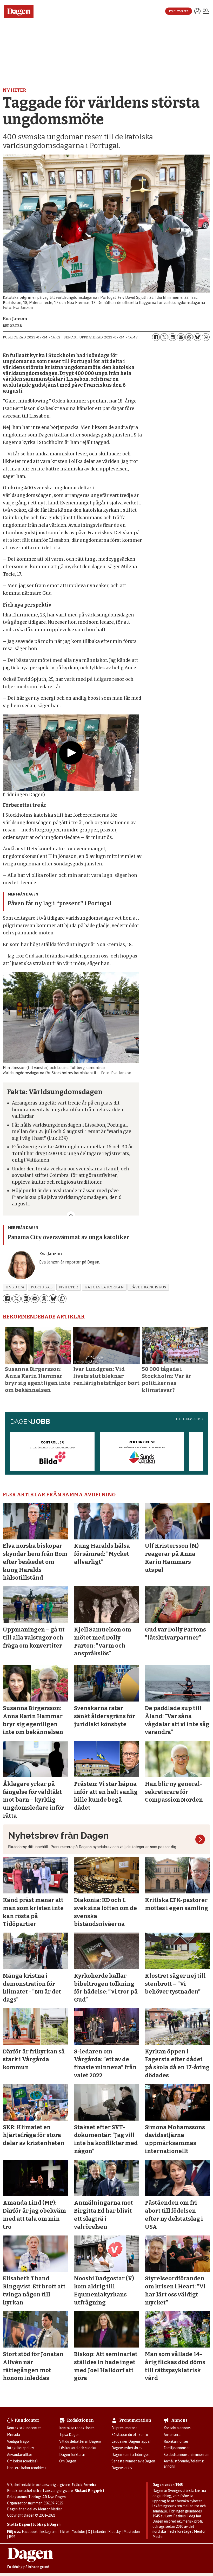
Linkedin (99, 2532)
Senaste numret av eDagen (133, 2461)
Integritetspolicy (21, 2448)
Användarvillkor (20, 2455)
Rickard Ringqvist (89, 2491)
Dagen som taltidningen (131, 2455)
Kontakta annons (177, 2428)
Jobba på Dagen (47, 2524)
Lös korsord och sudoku (78, 2448)
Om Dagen (68, 2461)
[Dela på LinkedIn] (172, 337)
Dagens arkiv (122, 2468)
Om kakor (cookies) (22, 2461)
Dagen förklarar (72, 2455)
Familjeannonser (177, 2448)
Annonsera (172, 2435)
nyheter (68, 1287)
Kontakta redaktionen (77, 2428)
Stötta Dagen (19, 2524)
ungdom (15, 1287)
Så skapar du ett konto (130, 2435)
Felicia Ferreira (84, 2485)
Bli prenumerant (124, 2428)
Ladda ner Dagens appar (131, 2441)
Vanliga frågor (19, 2441)
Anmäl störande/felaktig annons (184, 2464)
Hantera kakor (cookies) (26, 2468)
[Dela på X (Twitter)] (164, 337)
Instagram (48, 2532)
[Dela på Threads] (189, 337)
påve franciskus (148, 1287)
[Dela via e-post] (181, 337)
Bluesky (115, 2532)
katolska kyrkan (104, 1287)
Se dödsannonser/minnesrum (187, 2455)
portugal (42, 1287)
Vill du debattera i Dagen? (80, 2441)
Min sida (14, 2435)
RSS (12, 2537)
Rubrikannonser (176, 2441)
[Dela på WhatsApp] (206, 337)
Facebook (30, 2532)
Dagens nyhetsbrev (127, 2448)
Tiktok (64, 2532)
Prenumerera (179, 11)
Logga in (197, 11)
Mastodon (132, 2532)
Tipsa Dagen (69, 2435)
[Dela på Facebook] (156, 337)
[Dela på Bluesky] (197, 337)
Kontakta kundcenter (24, 2428)
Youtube (79, 2532)
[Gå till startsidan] (21, 11)
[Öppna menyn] (206, 12)
